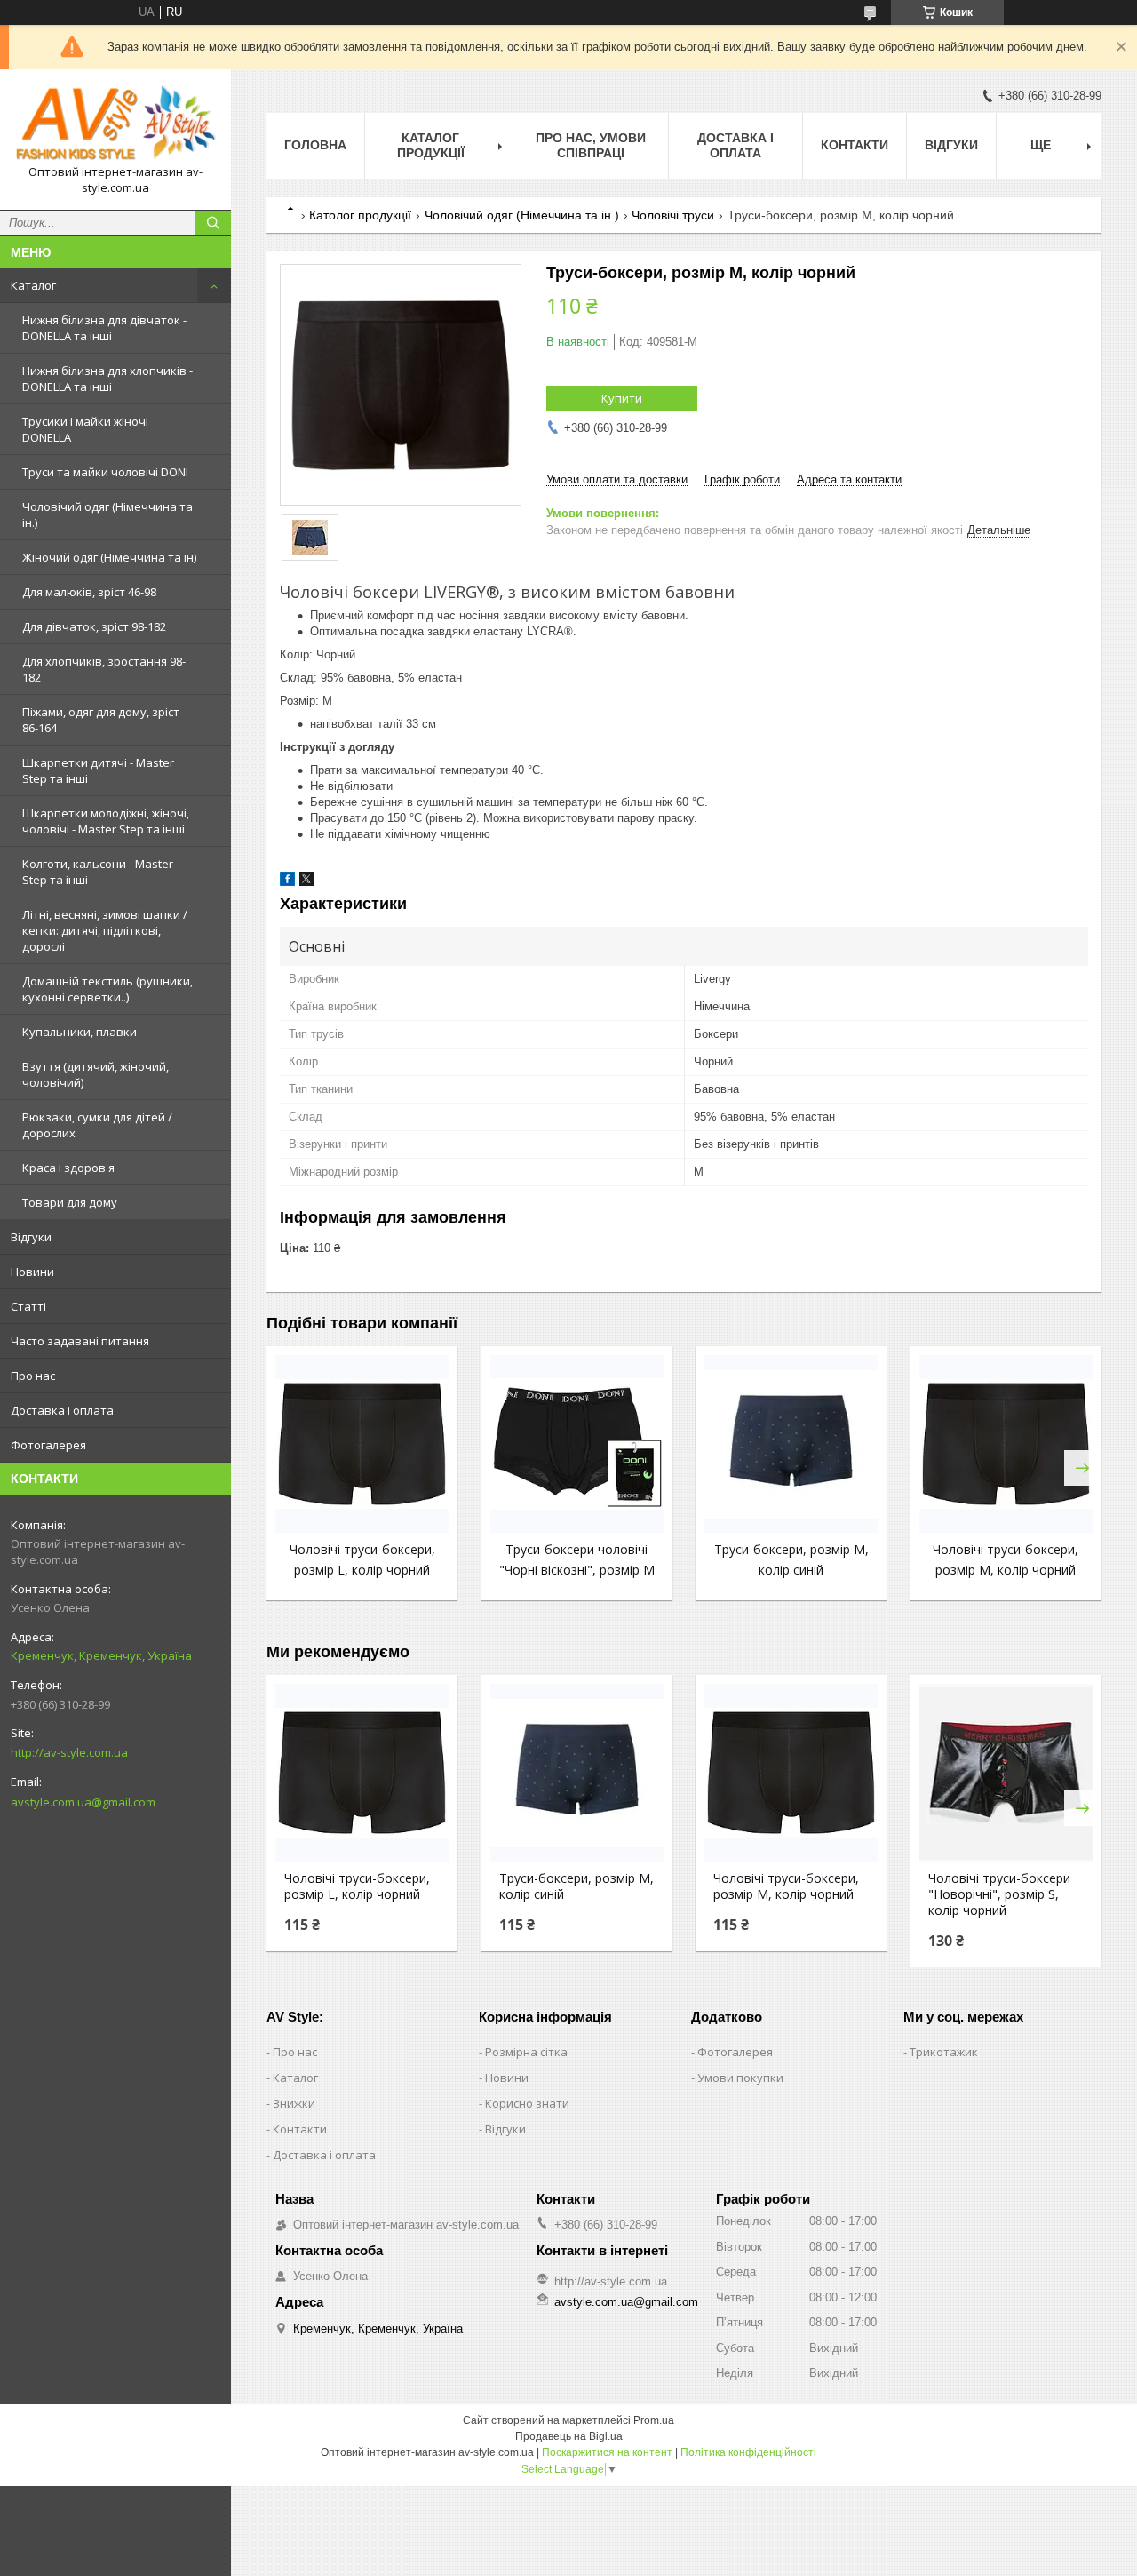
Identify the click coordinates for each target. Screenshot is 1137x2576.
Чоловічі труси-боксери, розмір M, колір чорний (786, 1886)
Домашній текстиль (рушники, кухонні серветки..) (107, 989)
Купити (622, 398)
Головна (315, 145)
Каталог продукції (431, 145)
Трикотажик (944, 2052)
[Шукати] (213, 223)
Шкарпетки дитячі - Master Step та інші (98, 770)
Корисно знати (527, 2103)
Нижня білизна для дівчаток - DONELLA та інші (104, 328)
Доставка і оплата (62, 1410)
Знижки (294, 2103)
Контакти (855, 145)
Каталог (33, 285)
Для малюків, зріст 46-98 (89, 592)
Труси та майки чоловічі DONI (105, 472)
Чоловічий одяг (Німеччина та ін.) (107, 514)
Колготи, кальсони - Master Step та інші (98, 872)
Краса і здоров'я (68, 1168)
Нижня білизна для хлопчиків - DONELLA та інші (107, 379)
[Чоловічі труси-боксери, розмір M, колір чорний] (1006, 1444)
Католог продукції (360, 215)
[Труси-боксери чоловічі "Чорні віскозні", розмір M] (577, 1444)
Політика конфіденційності (748, 2452)
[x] (306, 882)
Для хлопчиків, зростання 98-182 (104, 669)
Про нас (33, 1376)
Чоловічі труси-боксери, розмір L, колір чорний (357, 1886)
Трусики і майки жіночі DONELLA (85, 429)
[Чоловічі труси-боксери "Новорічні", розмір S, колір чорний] (1006, 1773)
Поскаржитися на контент (607, 2452)
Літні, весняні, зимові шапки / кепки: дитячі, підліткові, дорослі (105, 930)
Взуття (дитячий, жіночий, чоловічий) (95, 1074)
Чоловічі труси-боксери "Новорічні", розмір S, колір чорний (999, 1894)
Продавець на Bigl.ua (569, 2436)
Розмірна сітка (526, 2052)
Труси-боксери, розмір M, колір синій (576, 1886)
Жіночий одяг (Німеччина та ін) (109, 557)
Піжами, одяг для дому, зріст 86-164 (101, 720)
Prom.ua (654, 2420)
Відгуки (31, 1237)
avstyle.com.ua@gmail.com (83, 1802)
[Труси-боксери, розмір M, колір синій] (791, 1444)
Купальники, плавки (80, 1032)
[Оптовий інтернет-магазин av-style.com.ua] (115, 124)
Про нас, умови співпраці (591, 145)
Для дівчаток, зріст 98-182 (94, 626)
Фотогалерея (48, 1445)
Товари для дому (70, 1202)
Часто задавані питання (80, 1341)
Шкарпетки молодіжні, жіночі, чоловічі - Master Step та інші (106, 821)
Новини (32, 1272)
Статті (28, 1306)
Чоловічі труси (673, 215)
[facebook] (287, 882)
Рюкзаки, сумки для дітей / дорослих (97, 1125)
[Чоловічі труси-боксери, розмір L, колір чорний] (362, 1444)
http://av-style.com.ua (69, 1752)
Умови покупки (740, 2078)
